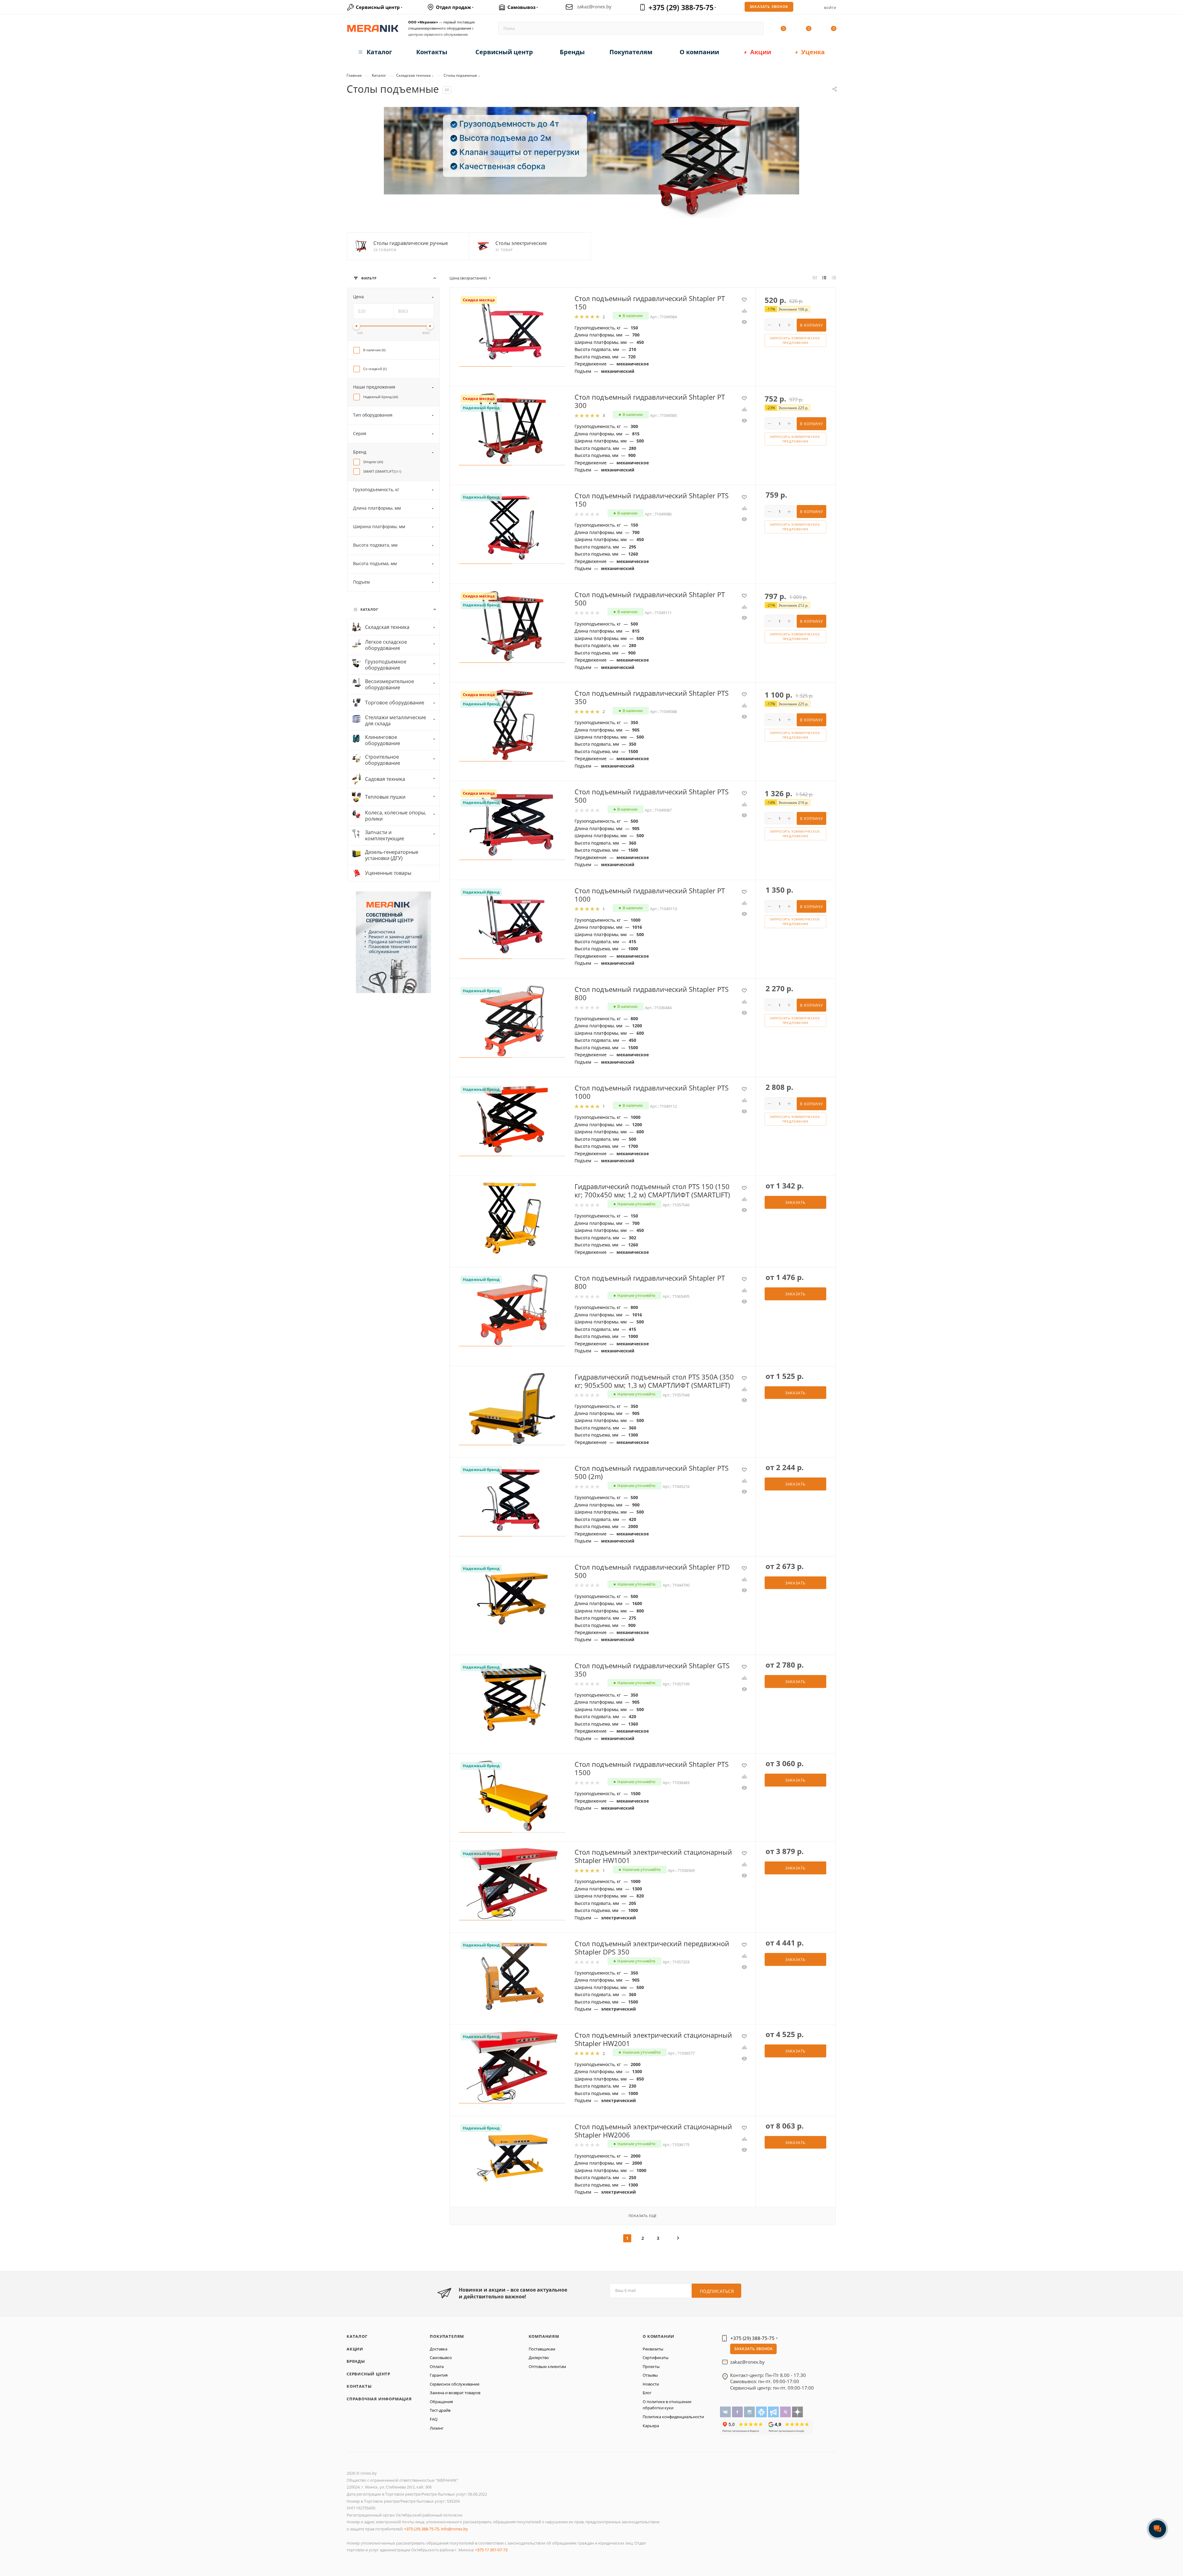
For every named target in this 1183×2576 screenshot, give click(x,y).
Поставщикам (542, 2349)
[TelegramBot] (762, 2412)
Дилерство (539, 2358)
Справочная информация (379, 2399)
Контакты (359, 2386)
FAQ (434, 2419)
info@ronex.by (454, 2529)
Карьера (651, 2426)
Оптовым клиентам (547, 2366)
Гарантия (439, 2375)
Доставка (439, 2349)
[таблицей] (834, 278)
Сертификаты (656, 2358)
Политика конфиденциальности (673, 2417)
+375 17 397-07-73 (491, 2550)
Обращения (441, 2402)
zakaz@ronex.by (594, 7)
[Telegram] (774, 2412)
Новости (651, 2384)
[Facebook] (738, 2412)
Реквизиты (653, 2349)
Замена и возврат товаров (455, 2393)
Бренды (356, 2361)
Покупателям (447, 2336)
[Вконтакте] (726, 2412)
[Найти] (756, 28)
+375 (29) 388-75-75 (681, 7)
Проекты (651, 2366)
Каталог (357, 2336)
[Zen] (797, 2412)
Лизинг (437, 2428)
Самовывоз (441, 2358)
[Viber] (786, 2412)
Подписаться (717, 2291)
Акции (355, 2349)
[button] (588, 113)
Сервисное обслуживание (455, 2384)
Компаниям (544, 2336)
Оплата (437, 2366)
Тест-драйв (440, 2410)
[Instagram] (750, 2412)
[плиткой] (815, 278)
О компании (659, 2336)
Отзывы (650, 2375)
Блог (647, 2393)
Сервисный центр (368, 2374)
